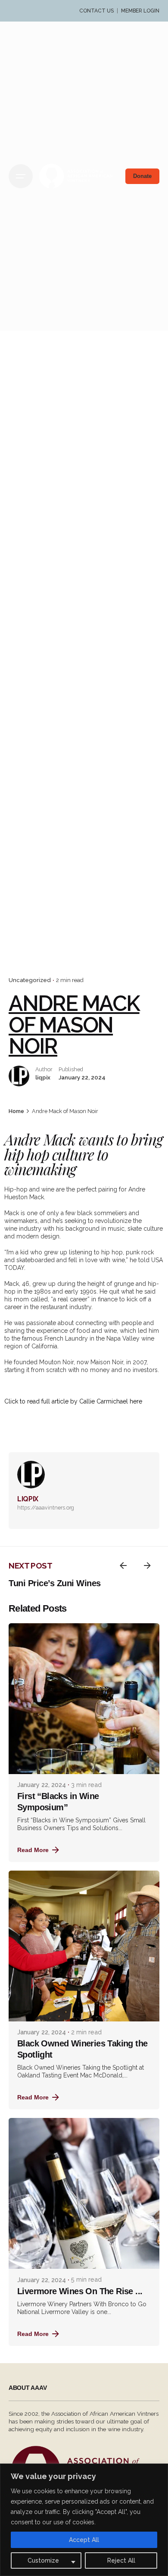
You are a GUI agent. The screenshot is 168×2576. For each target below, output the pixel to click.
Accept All (84, 2540)
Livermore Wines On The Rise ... (80, 2291)
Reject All (121, 2560)
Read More (33, 1850)
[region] (84, 2520)
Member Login (140, 11)
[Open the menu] (21, 176)
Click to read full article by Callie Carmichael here (73, 1401)
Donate (142, 176)
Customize (43, 2560)
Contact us (96, 11)
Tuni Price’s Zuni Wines (55, 1583)
